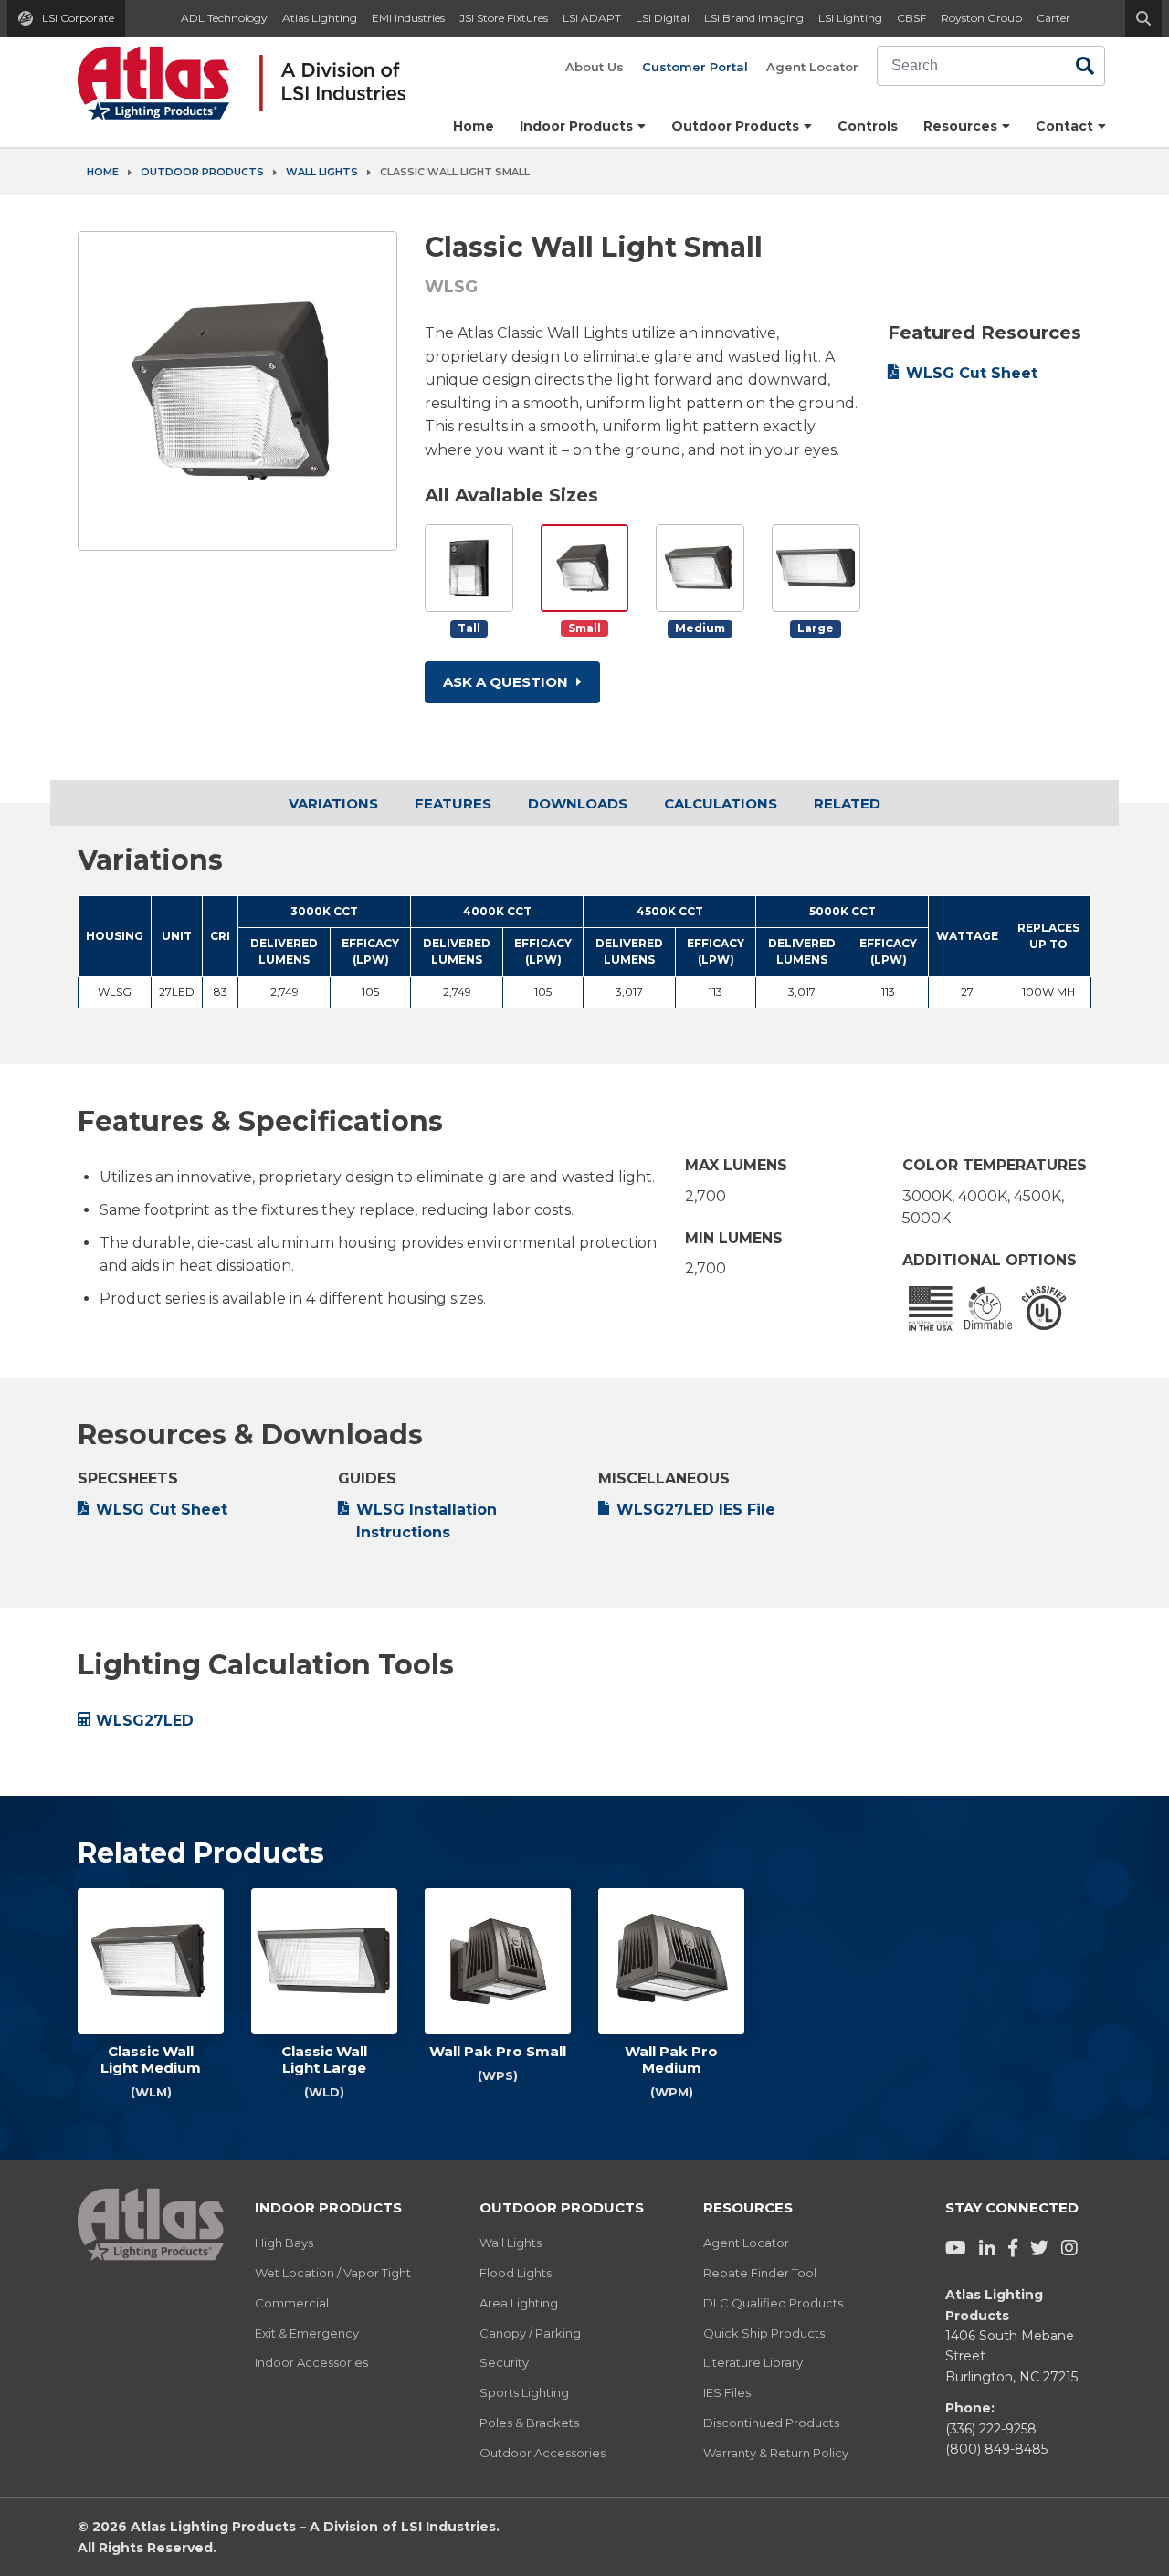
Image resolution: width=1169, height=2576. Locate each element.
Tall (469, 628)
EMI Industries (408, 18)
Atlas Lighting (320, 18)
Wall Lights (322, 172)
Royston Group (981, 18)
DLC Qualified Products (773, 2303)
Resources (748, 2207)
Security (504, 2362)
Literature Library (753, 2362)
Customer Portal (695, 67)
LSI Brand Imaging (754, 18)
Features (453, 803)
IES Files (727, 2392)
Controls (868, 126)
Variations (333, 803)
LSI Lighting (850, 18)
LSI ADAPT (592, 18)
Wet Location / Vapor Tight (333, 2273)
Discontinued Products (771, 2423)
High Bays (284, 2243)
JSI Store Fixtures (504, 18)
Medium (700, 628)
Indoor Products (328, 2207)
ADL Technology (224, 18)
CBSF (911, 18)
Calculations (721, 803)
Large (816, 628)
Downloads (578, 803)
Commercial (292, 2303)
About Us (595, 67)
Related (847, 803)
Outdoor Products (202, 172)
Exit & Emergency (307, 2333)
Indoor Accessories (311, 2362)
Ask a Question (507, 682)
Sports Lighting (524, 2392)
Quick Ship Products (764, 2333)
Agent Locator (812, 67)
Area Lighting (519, 2303)
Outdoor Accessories (542, 2453)
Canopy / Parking (530, 2333)
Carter (1053, 18)
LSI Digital (663, 18)
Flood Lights (516, 2273)
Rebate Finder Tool (760, 2273)
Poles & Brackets (529, 2423)
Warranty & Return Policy (776, 2453)
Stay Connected (1012, 2207)
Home (474, 126)
